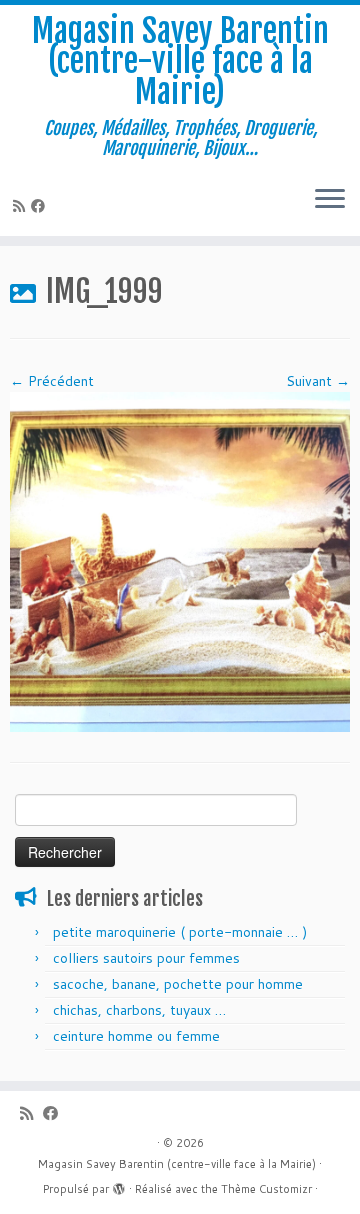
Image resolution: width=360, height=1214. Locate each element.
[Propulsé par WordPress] (119, 1185)
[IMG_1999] (180, 560)
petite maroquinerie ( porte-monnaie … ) (180, 932)
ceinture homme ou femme (136, 1036)
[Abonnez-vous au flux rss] (22, 206)
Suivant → (318, 381)
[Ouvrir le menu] (330, 200)
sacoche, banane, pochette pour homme (178, 984)
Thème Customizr (266, 1189)
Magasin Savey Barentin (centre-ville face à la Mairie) (180, 61)
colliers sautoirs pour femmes (146, 958)
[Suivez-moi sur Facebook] (41, 206)
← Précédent (52, 381)
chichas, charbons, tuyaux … (139, 1010)
